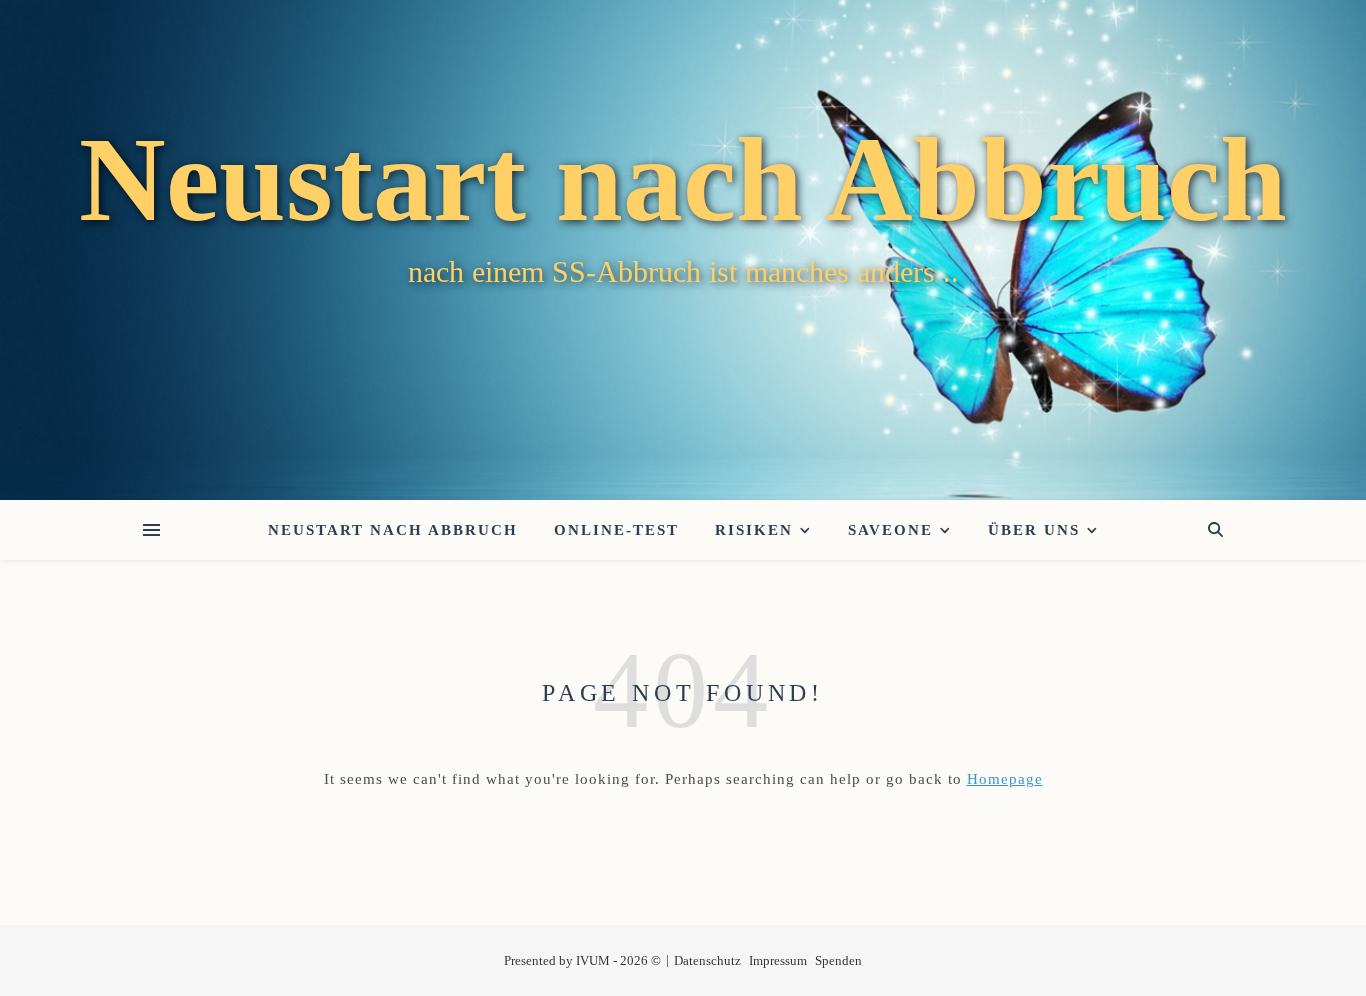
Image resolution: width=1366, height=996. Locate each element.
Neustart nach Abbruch (683, 180)
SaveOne (890, 530)
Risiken (754, 530)
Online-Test (616, 530)
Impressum (778, 960)
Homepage (1005, 779)
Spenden (838, 960)
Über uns (1034, 530)
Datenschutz (707, 960)
